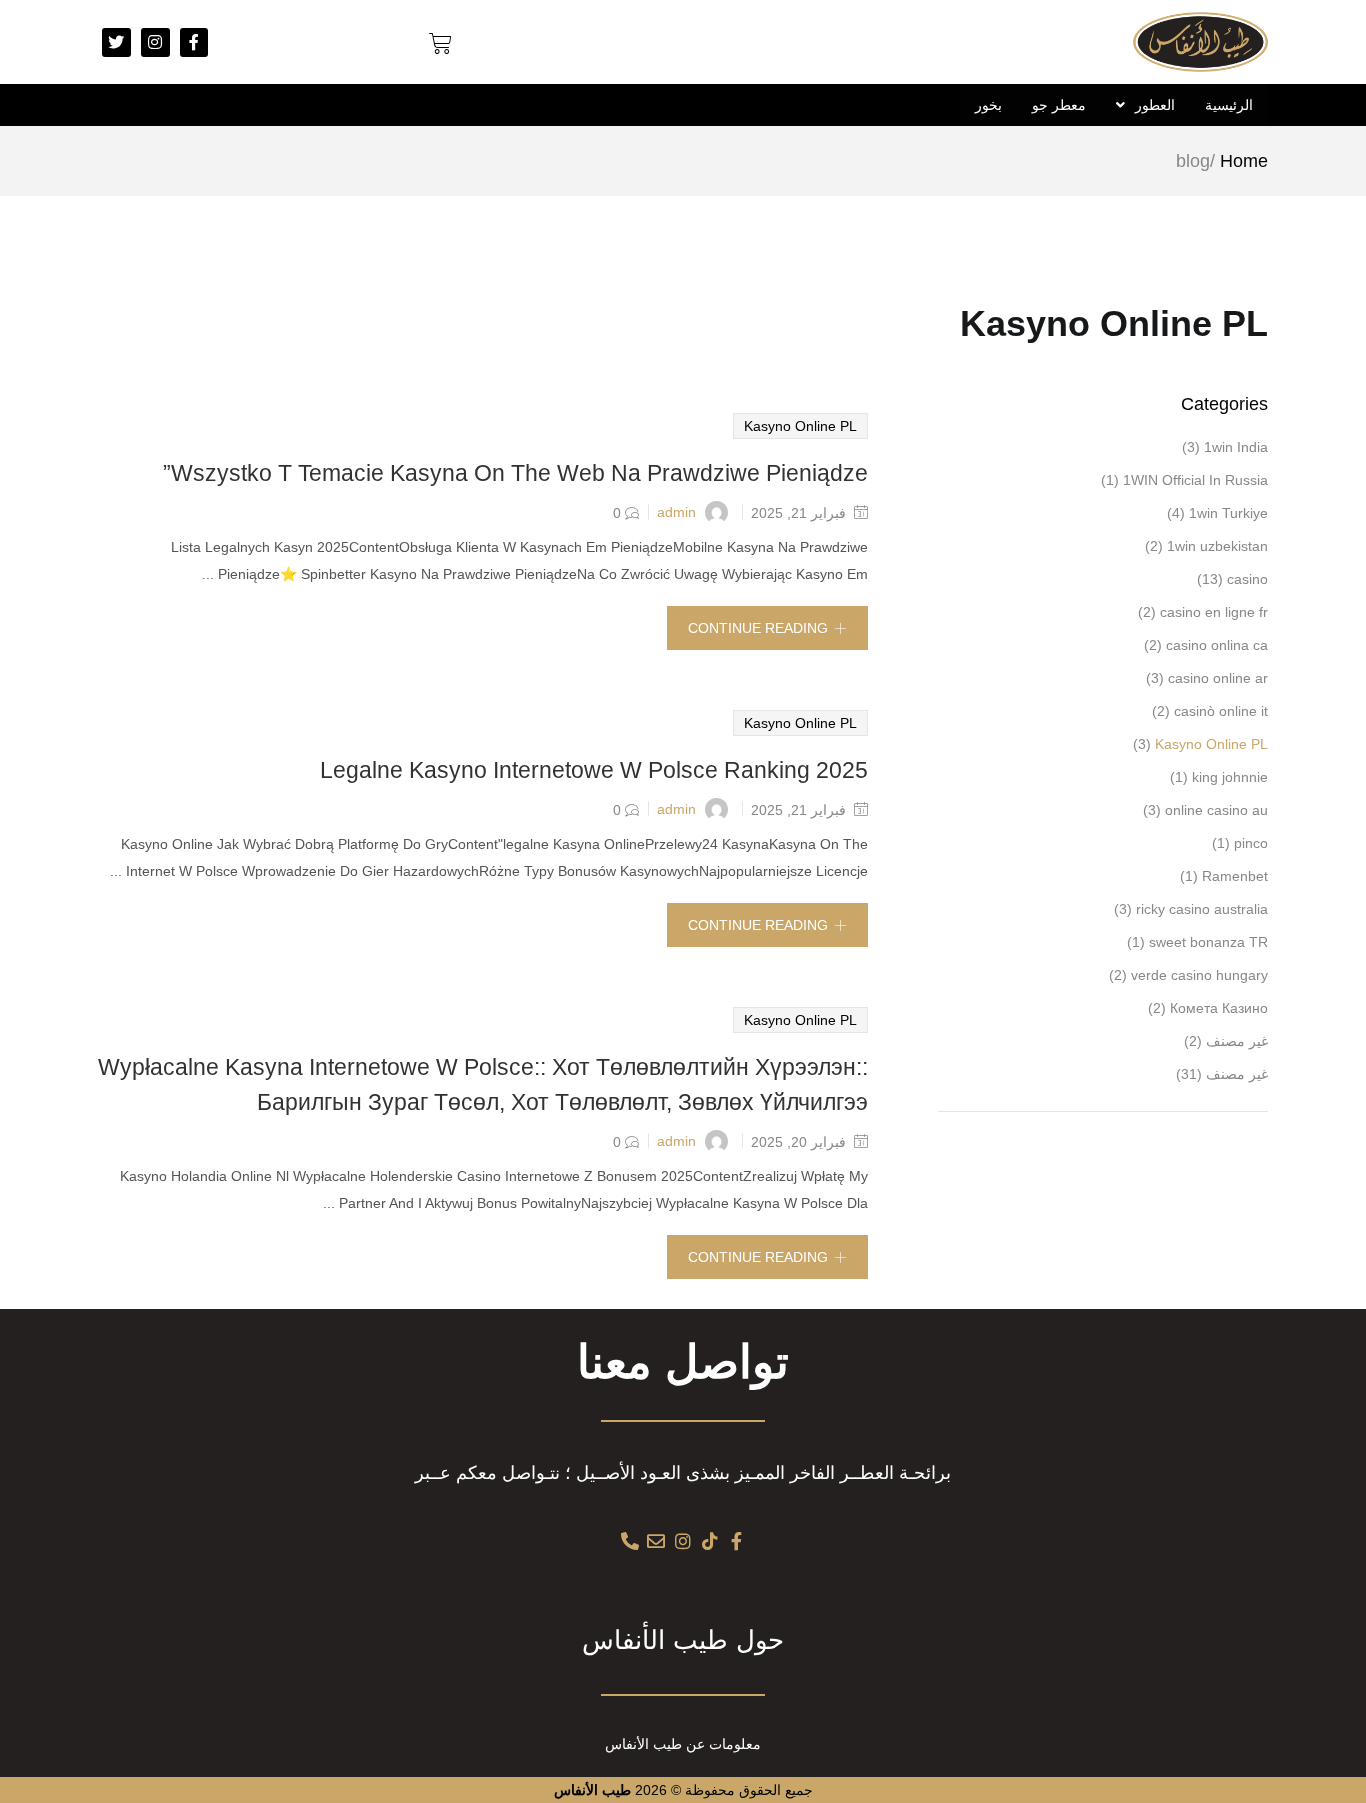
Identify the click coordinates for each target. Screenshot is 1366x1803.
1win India (1236, 447)
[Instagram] (155, 42)
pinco (1251, 843)
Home (1244, 161)
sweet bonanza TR (1208, 942)
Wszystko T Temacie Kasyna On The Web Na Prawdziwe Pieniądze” (515, 473)
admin (676, 512)
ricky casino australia (1202, 909)
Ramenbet (1235, 876)
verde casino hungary (1199, 975)
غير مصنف (1237, 1041)
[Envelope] (657, 1541)
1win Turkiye (1228, 513)
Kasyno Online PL (800, 426)
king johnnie (1230, 777)
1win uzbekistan (1217, 546)
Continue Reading (758, 628)
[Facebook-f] (194, 42)
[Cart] (440, 44)
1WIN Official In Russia (1195, 480)
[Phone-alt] (630, 1541)
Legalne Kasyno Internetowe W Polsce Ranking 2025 (594, 770)
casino (1247, 579)
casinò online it (1221, 711)
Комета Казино (1219, 1008)
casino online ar (1218, 678)
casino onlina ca (1217, 645)
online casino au (1216, 810)
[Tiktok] (710, 1541)
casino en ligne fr (1214, 612)
